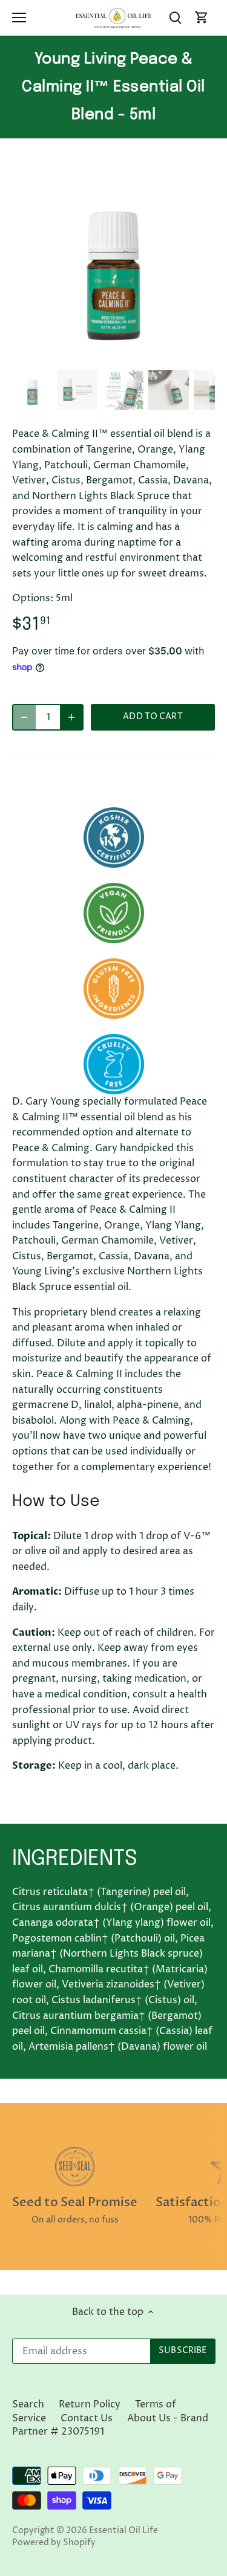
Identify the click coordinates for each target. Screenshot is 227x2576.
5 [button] (138, 353)
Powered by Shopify (54, 2543)
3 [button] (114, 353)
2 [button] (102, 353)
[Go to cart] (202, 18)
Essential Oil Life (123, 2531)
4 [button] (126, 353)
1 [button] (90, 353)
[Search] (175, 18)
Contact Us (87, 2418)
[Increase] (71, 717)
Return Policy (90, 2404)
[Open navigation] (19, 18)
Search (28, 2404)
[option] (113, 264)
